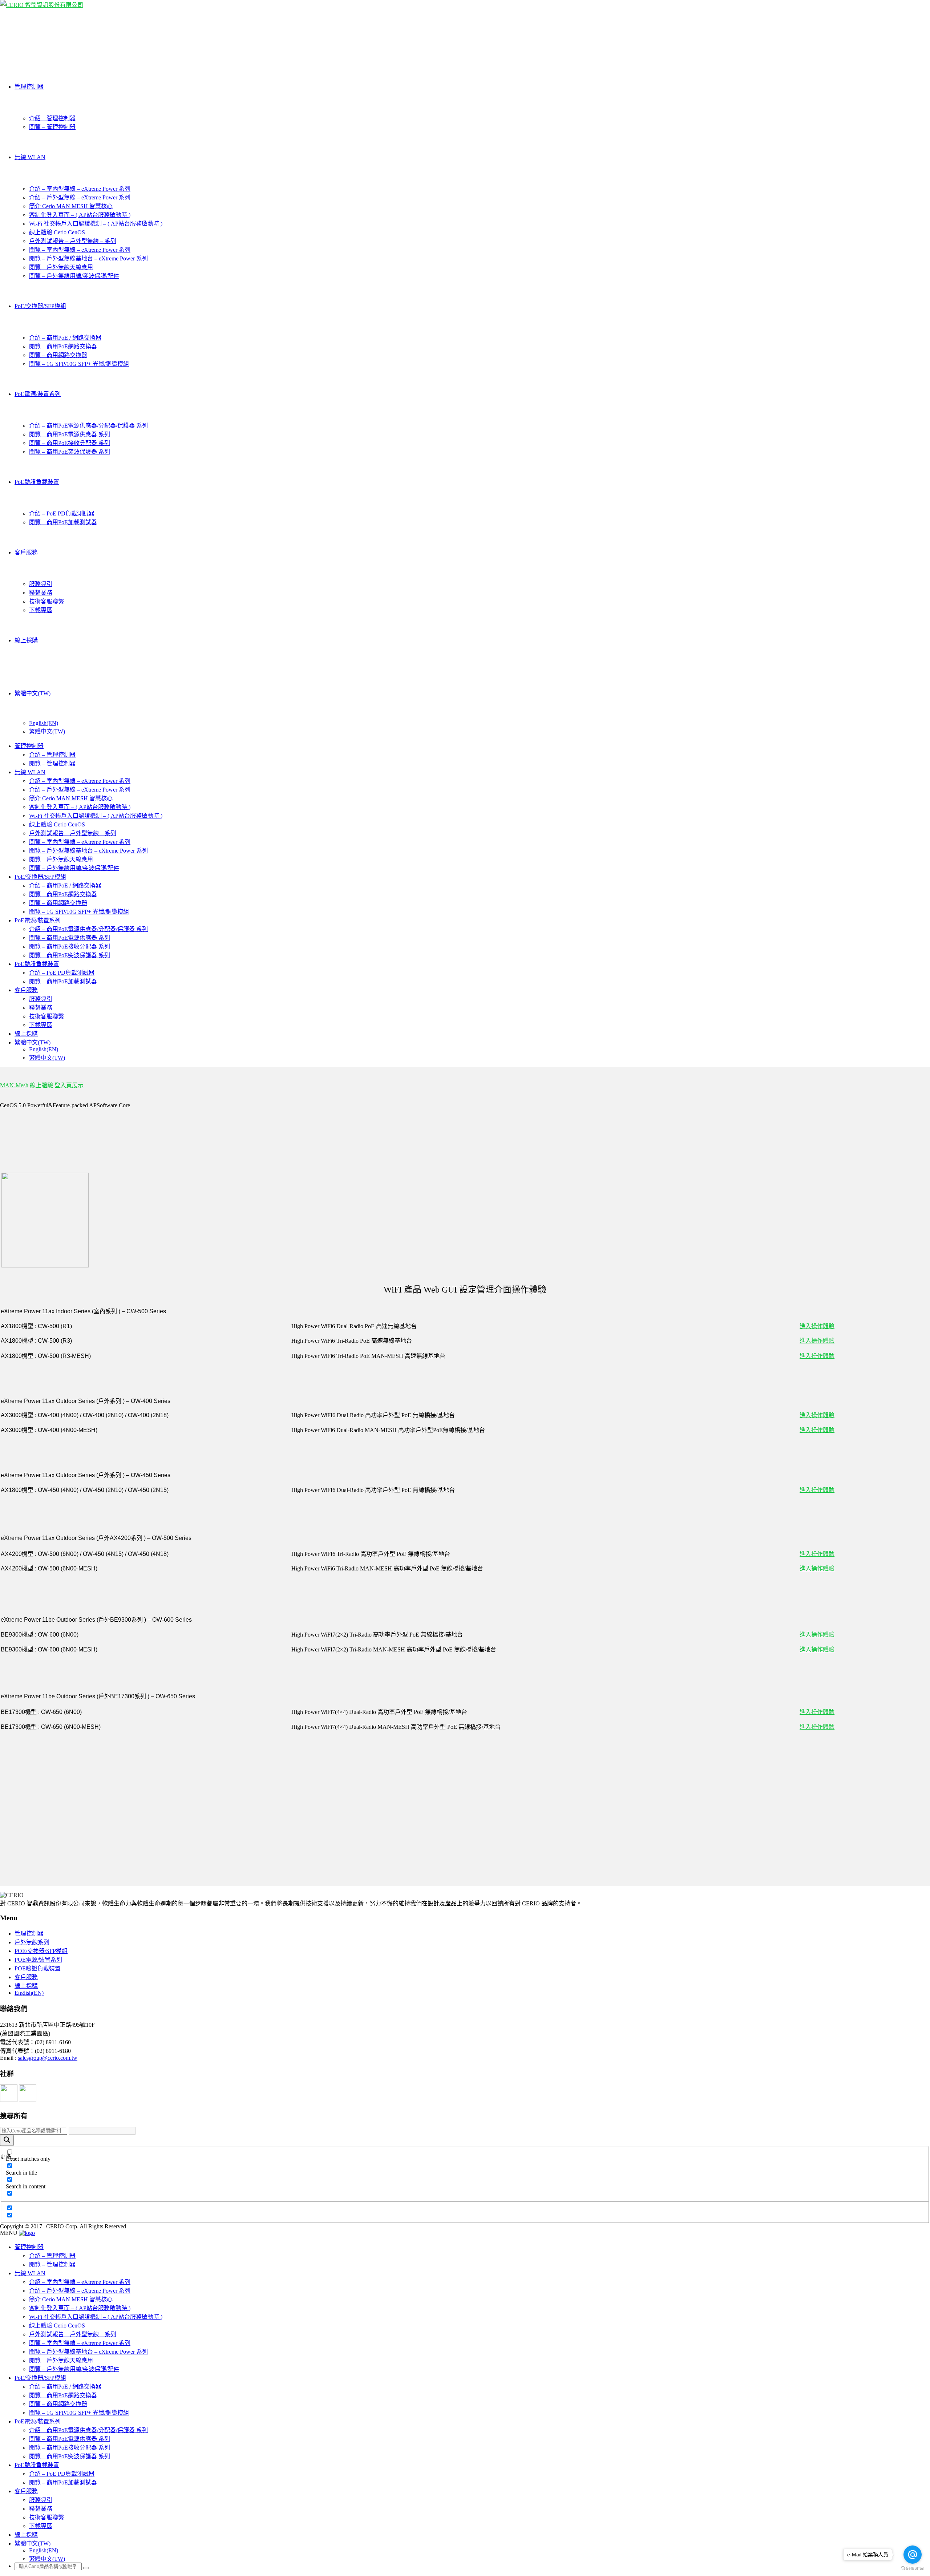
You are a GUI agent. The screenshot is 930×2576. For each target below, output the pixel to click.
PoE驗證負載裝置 (37, 482)
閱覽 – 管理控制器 (52, 127)
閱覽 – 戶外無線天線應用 (61, 267)
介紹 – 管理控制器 (52, 118)
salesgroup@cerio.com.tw (48, 2058)
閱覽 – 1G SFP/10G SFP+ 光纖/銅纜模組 (79, 364)
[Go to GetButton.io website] (913, 2569)
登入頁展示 (69, 1085)
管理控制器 (29, 87)
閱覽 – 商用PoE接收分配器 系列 (70, 443)
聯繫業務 (41, 593)
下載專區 (41, 610)
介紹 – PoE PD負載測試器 (62, 513)
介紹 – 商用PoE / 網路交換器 (65, 338)
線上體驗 (41, 1085)
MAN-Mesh (14, 1085)
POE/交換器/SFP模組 (41, 1951)
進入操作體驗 (817, 1326)
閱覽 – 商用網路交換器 (58, 355)
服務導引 (41, 584)
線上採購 (26, 640)
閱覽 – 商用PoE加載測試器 (63, 522)
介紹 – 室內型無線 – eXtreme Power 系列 (80, 189)
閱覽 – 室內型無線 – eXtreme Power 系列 (80, 250)
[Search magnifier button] (7, 2140)
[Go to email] (913, 2555)
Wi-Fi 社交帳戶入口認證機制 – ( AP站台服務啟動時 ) (96, 224)
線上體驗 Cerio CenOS (57, 232)
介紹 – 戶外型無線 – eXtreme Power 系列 (80, 197)
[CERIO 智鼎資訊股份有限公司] (42, 5)
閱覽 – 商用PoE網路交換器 (63, 346)
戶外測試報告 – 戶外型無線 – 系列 (73, 241)
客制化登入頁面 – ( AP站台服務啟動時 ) (80, 215)
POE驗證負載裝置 (38, 1968)
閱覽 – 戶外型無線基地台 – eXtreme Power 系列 (88, 258)
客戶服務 (26, 552)
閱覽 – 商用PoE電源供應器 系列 (70, 434)
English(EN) (44, 723)
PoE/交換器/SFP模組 (40, 306)
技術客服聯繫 (46, 601)
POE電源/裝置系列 (38, 1960)
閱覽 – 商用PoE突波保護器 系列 (70, 452)
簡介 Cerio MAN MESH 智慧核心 (71, 206)
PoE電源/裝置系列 (38, 394)
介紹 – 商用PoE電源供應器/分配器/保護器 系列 (88, 426)
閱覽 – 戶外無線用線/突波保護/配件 (74, 276)
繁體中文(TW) (33, 693)
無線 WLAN (30, 157)
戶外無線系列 (32, 1942)
